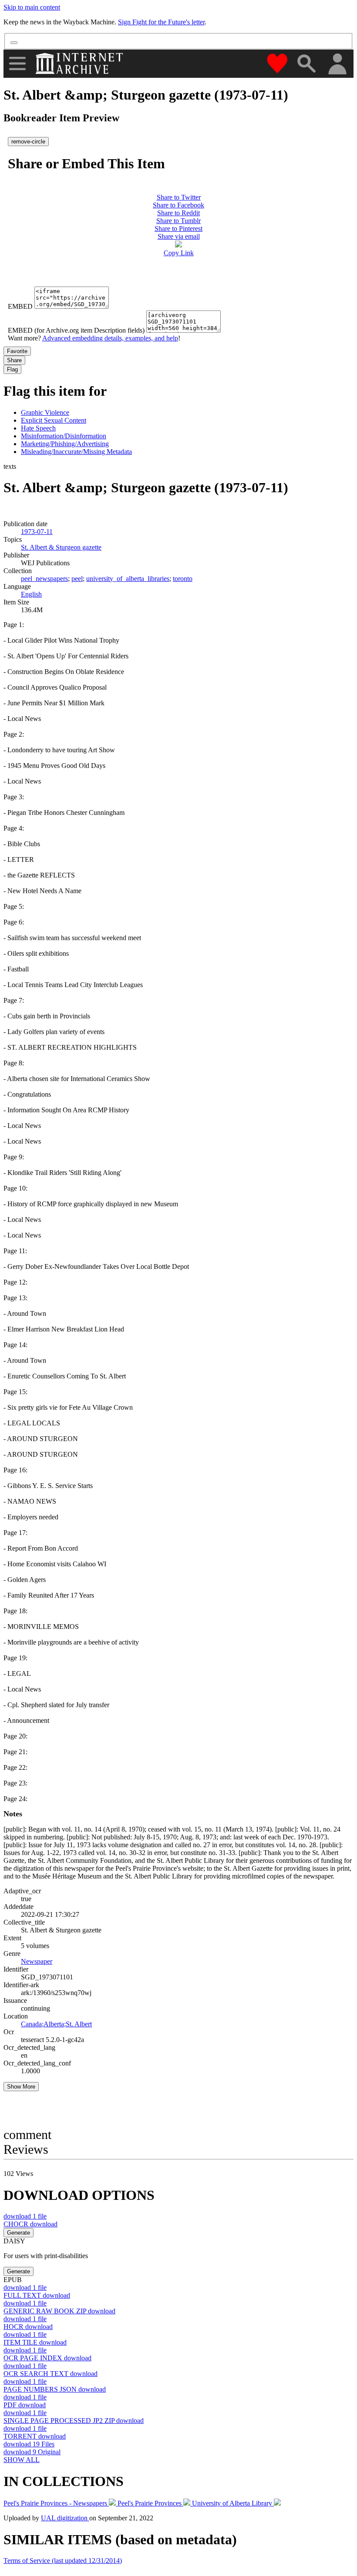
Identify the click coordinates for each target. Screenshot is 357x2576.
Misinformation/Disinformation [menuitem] (64, 436)
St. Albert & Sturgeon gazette (61, 547)
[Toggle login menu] (337, 65)
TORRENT (35, 2436)
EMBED (20, 306)
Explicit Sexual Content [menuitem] (54, 420)
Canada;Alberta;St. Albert (56, 2024)
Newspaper (37, 1961)
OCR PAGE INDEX (47, 2358)
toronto (183, 579)
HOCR (28, 2327)
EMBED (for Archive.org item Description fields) (76, 330)
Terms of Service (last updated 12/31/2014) (63, 2561)
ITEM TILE (35, 2342)
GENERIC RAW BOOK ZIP (59, 2311)
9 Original (32, 2452)
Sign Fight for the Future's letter (161, 22)
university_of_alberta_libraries (128, 579)
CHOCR (30, 2224)
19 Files (29, 2444)
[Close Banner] (14, 43)
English (31, 594)
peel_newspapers (44, 579)
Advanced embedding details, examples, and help (110, 338)
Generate (19, 2233)
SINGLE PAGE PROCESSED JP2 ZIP (74, 2421)
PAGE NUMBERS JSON (55, 2389)
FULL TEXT (37, 2295)
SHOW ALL (22, 2460)
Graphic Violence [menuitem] (45, 412)
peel (77, 579)
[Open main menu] (17, 63)
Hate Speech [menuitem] (38, 428)
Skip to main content (32, 7)
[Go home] (80, 63)
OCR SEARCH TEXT (51, 2374)
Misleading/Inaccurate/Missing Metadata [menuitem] (76, 452)
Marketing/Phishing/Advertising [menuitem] (65, 444)
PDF (25, 2405)
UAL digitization (65, 2518)
